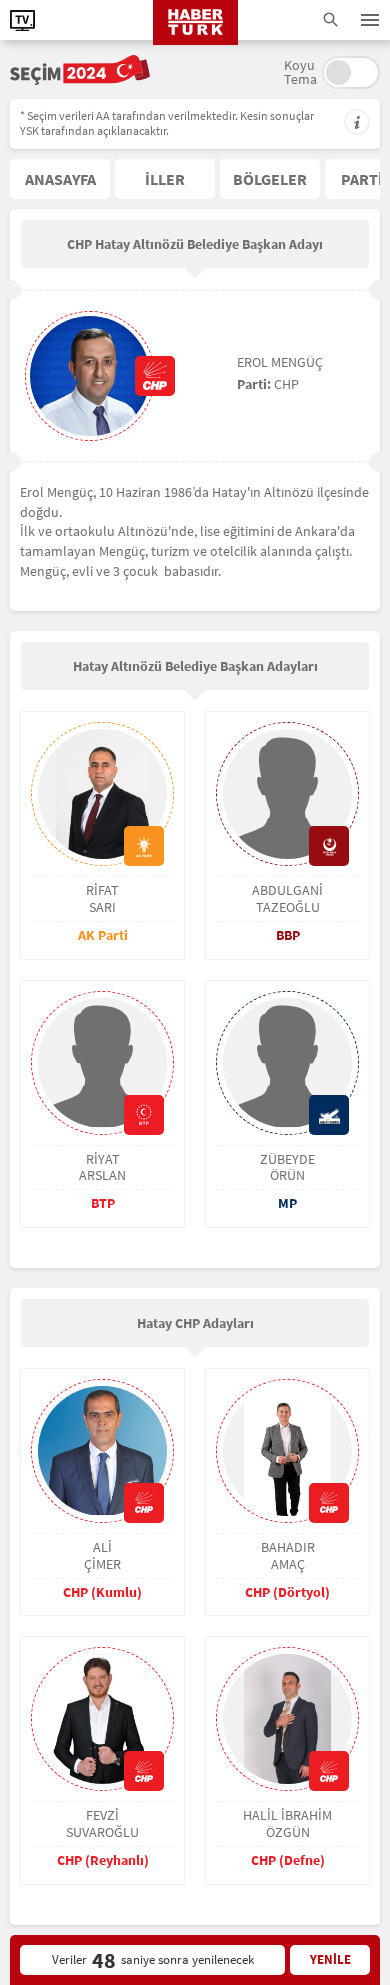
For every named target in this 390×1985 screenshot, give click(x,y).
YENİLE (330, 1959)
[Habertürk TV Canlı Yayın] (22, 20)
